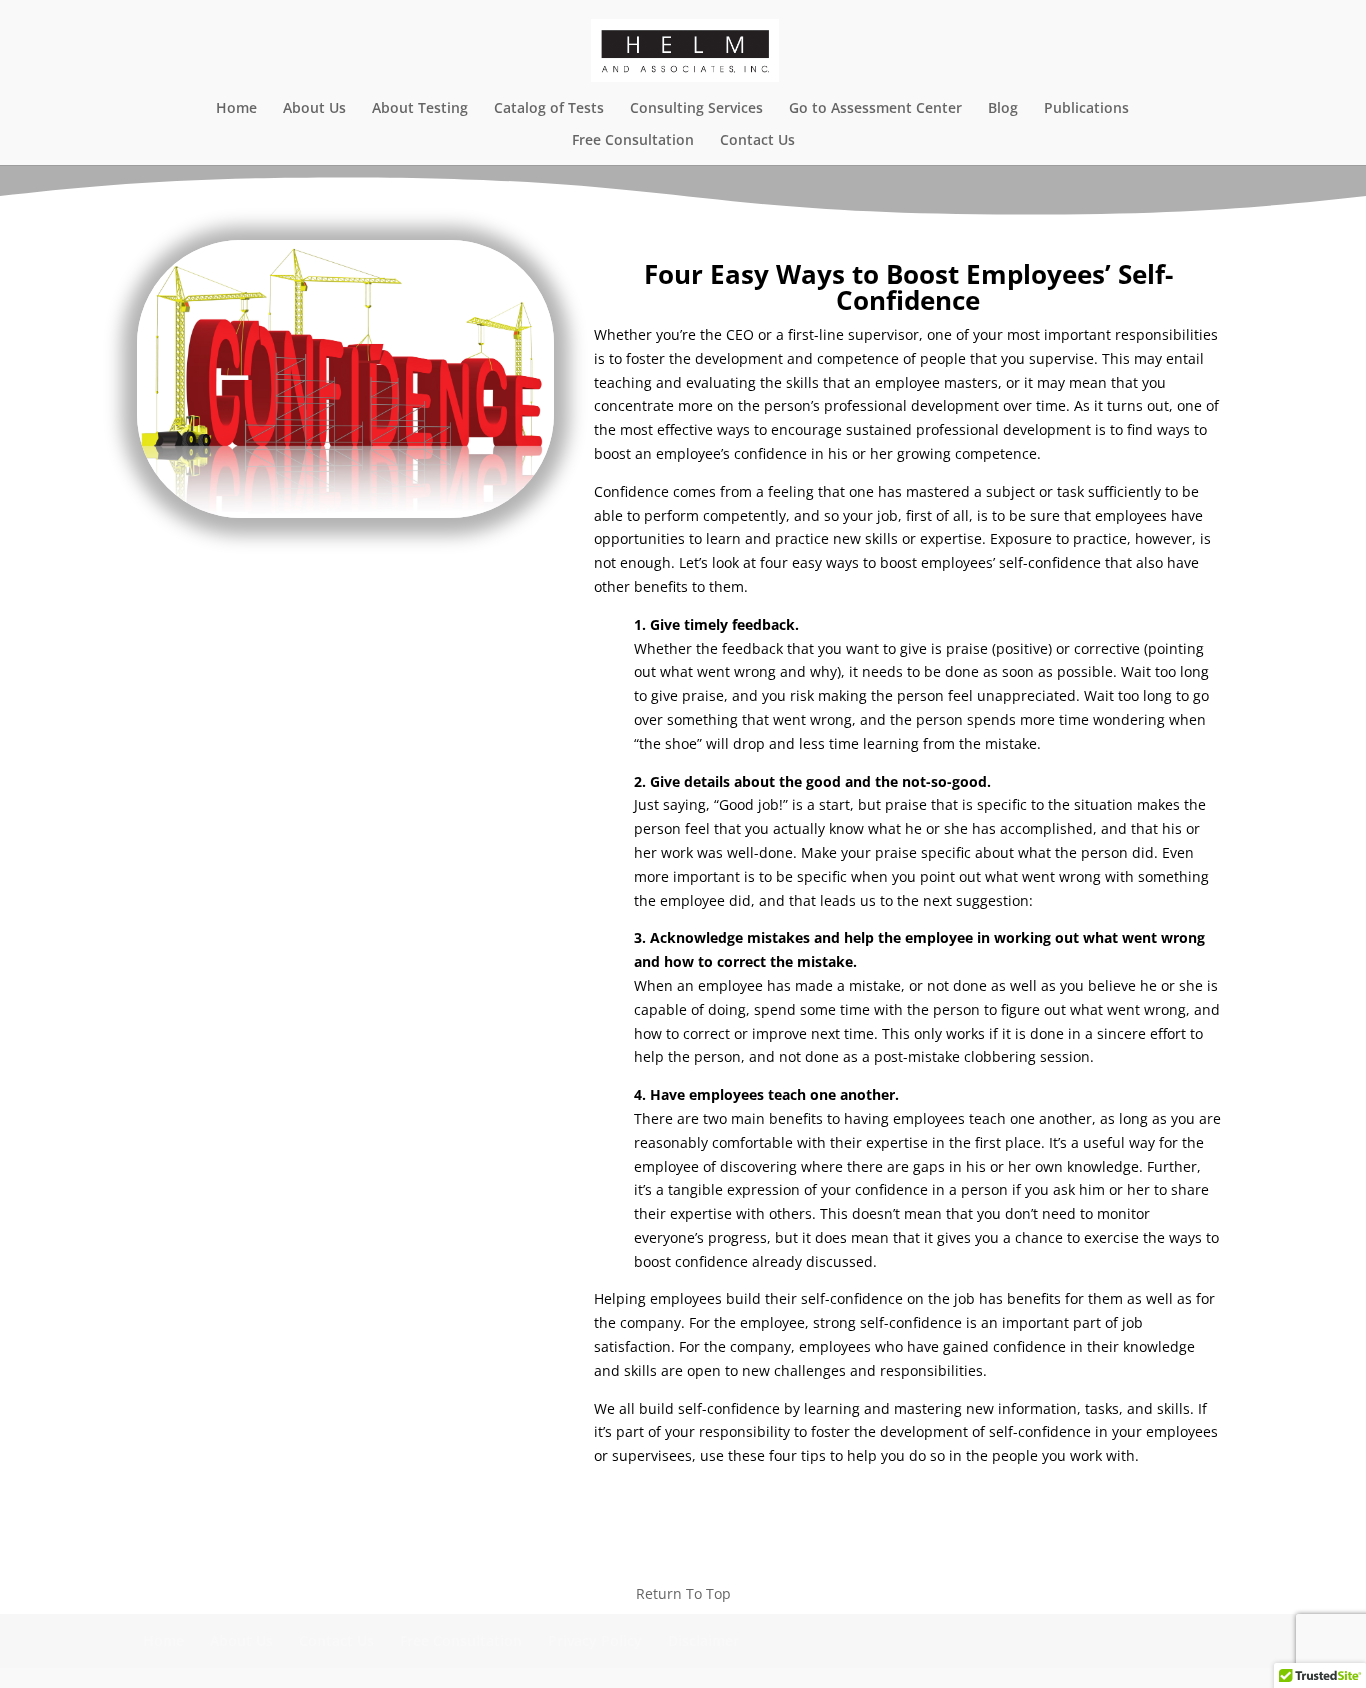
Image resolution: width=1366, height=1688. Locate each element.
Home (236, 109)
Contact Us (757, 141)
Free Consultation (633, 141)
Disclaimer (703, 1640)
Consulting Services (696, 109)
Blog (1003, 109)
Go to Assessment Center (875, 109)
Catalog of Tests (549, 109)
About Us (314, 109)
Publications (1086, 109)
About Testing (420, 109)
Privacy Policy (595, 1640)
